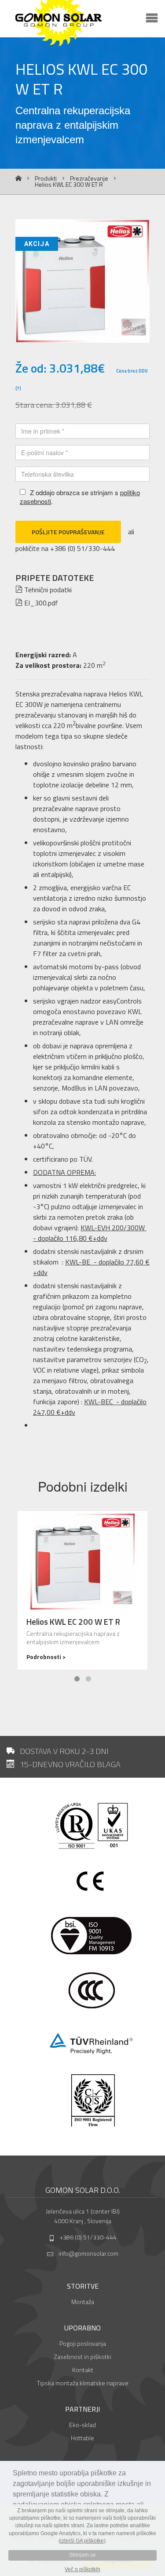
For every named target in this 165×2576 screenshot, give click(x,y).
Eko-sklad (82, 2425)
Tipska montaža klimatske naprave (83, 2383)
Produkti (46, 178)
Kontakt (83, 2370)
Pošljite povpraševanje (68, 532)
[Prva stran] (18, 179)
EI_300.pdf (40, 603)
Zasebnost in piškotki (82, 2357)
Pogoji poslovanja (83, 2343)
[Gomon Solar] (90, 24)
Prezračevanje (89, 178)
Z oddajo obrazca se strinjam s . (80, 497)
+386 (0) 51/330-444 (88, 2237)
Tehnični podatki (47, 590)
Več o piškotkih (82, 2569)
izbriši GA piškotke (82, 2541)
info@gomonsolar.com (88, 2253)
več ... (82, 1590)
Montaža (83, 2302)
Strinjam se (82, 2555)
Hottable (82, 2438)
